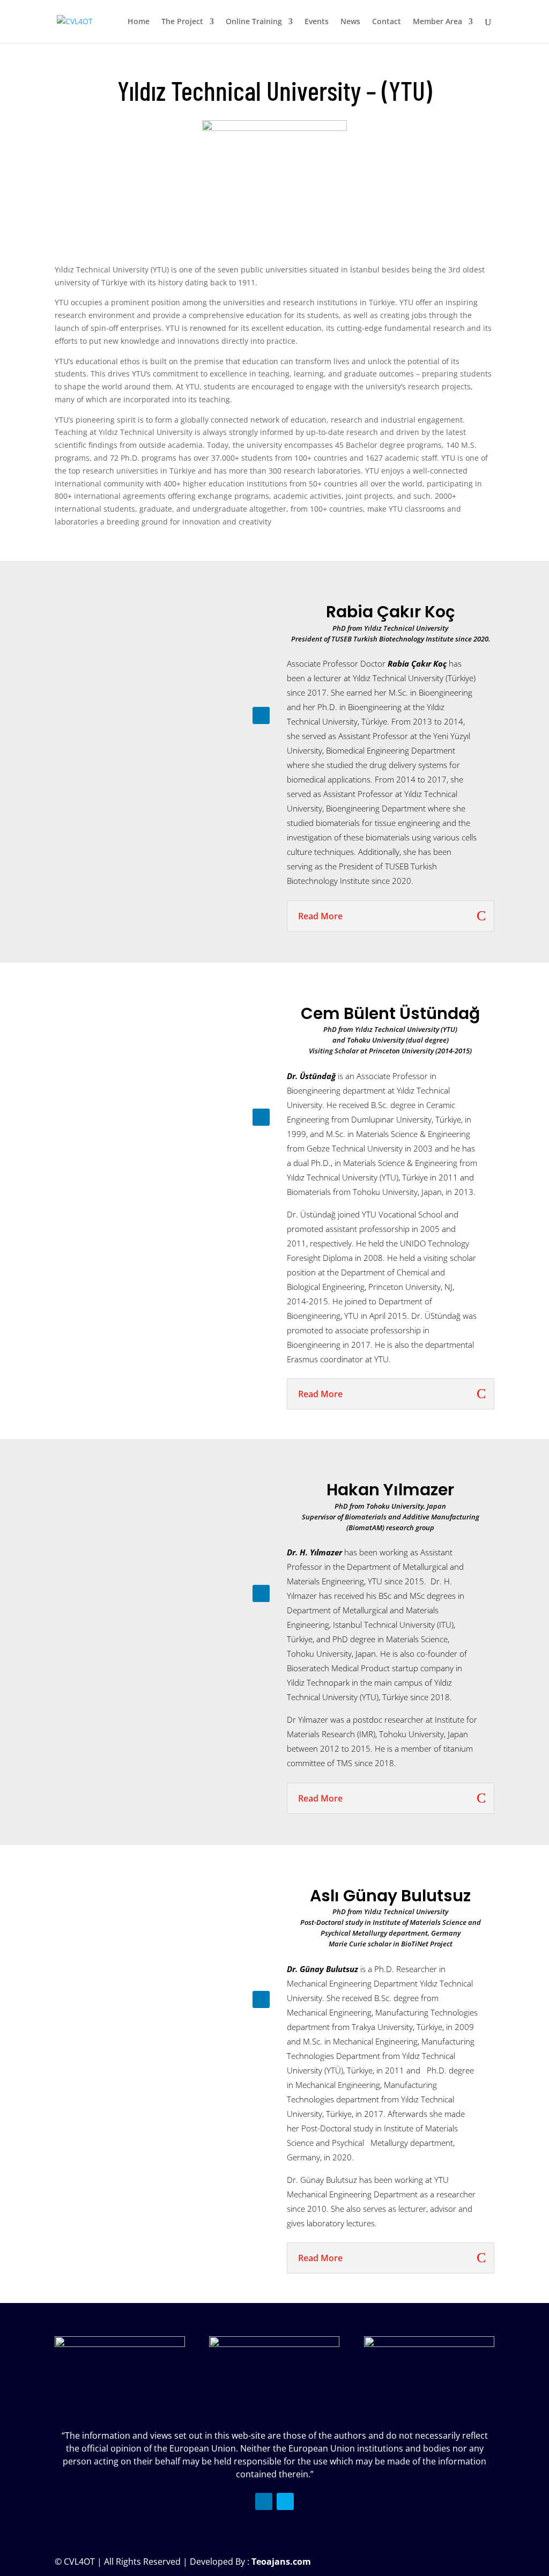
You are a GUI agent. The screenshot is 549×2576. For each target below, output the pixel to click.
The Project (182, 22)
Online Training (254, 22)
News (350, 22)
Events (317, 22)
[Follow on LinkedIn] (261, 715)
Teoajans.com (281, 2562)
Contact (387, 22)
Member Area (437, 22)
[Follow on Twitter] (285, 2501)
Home (139, 22)
